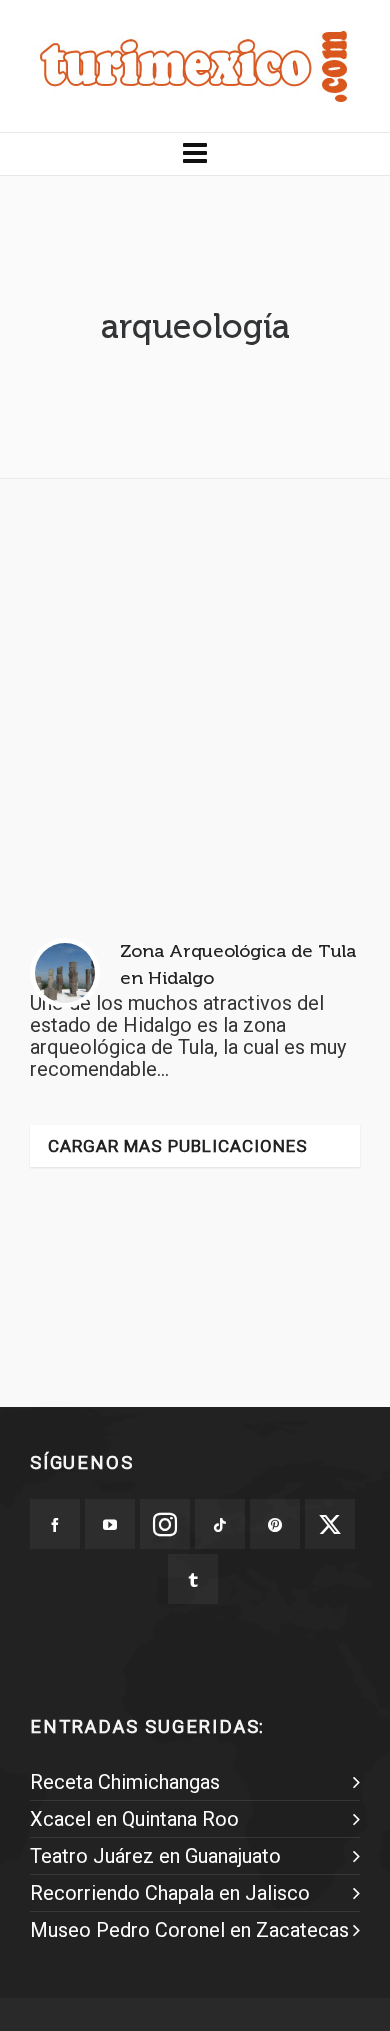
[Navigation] (195, 154)
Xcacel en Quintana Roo (134, 1819)
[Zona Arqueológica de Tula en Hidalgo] (65, 973)
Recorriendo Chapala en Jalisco (170, 1893)
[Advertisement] (195, 689)
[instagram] (165, 1524)
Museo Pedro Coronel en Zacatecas (189, 1930)
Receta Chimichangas (125, 1782)
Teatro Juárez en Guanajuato (155, 1856)
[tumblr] (193, 1579)
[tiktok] (220, 1524)
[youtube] (110, 1524)
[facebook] (55, 1524)
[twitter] (330, 1524)
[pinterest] (275, 1524)
